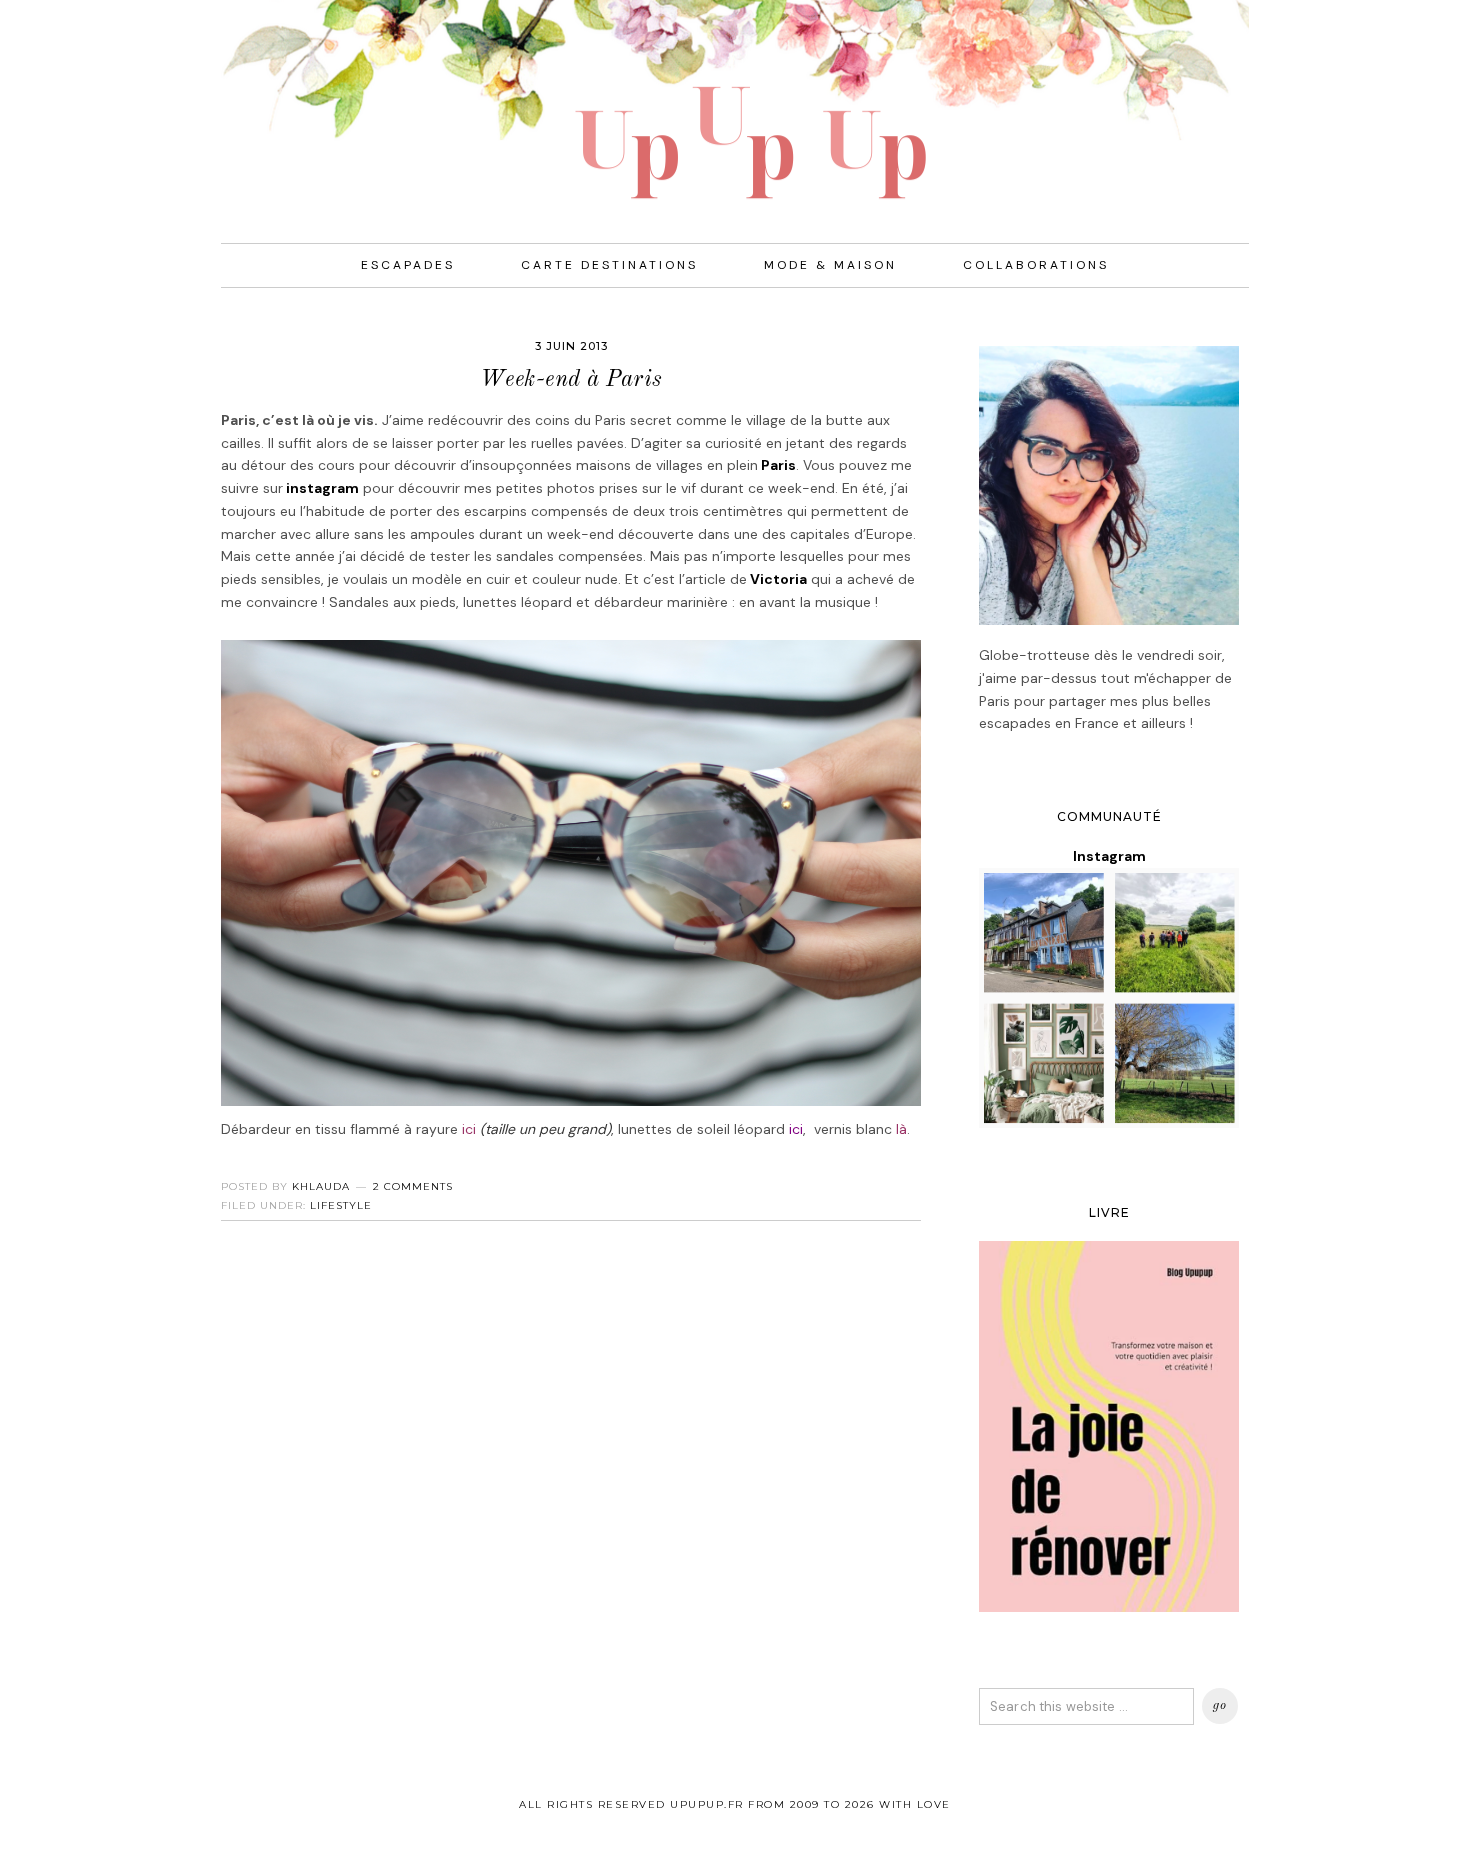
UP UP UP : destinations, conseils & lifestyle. (735, 100)
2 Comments (413, 1186)
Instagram (1109, 856)
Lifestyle (341, 1205)
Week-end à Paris (571, 379)
